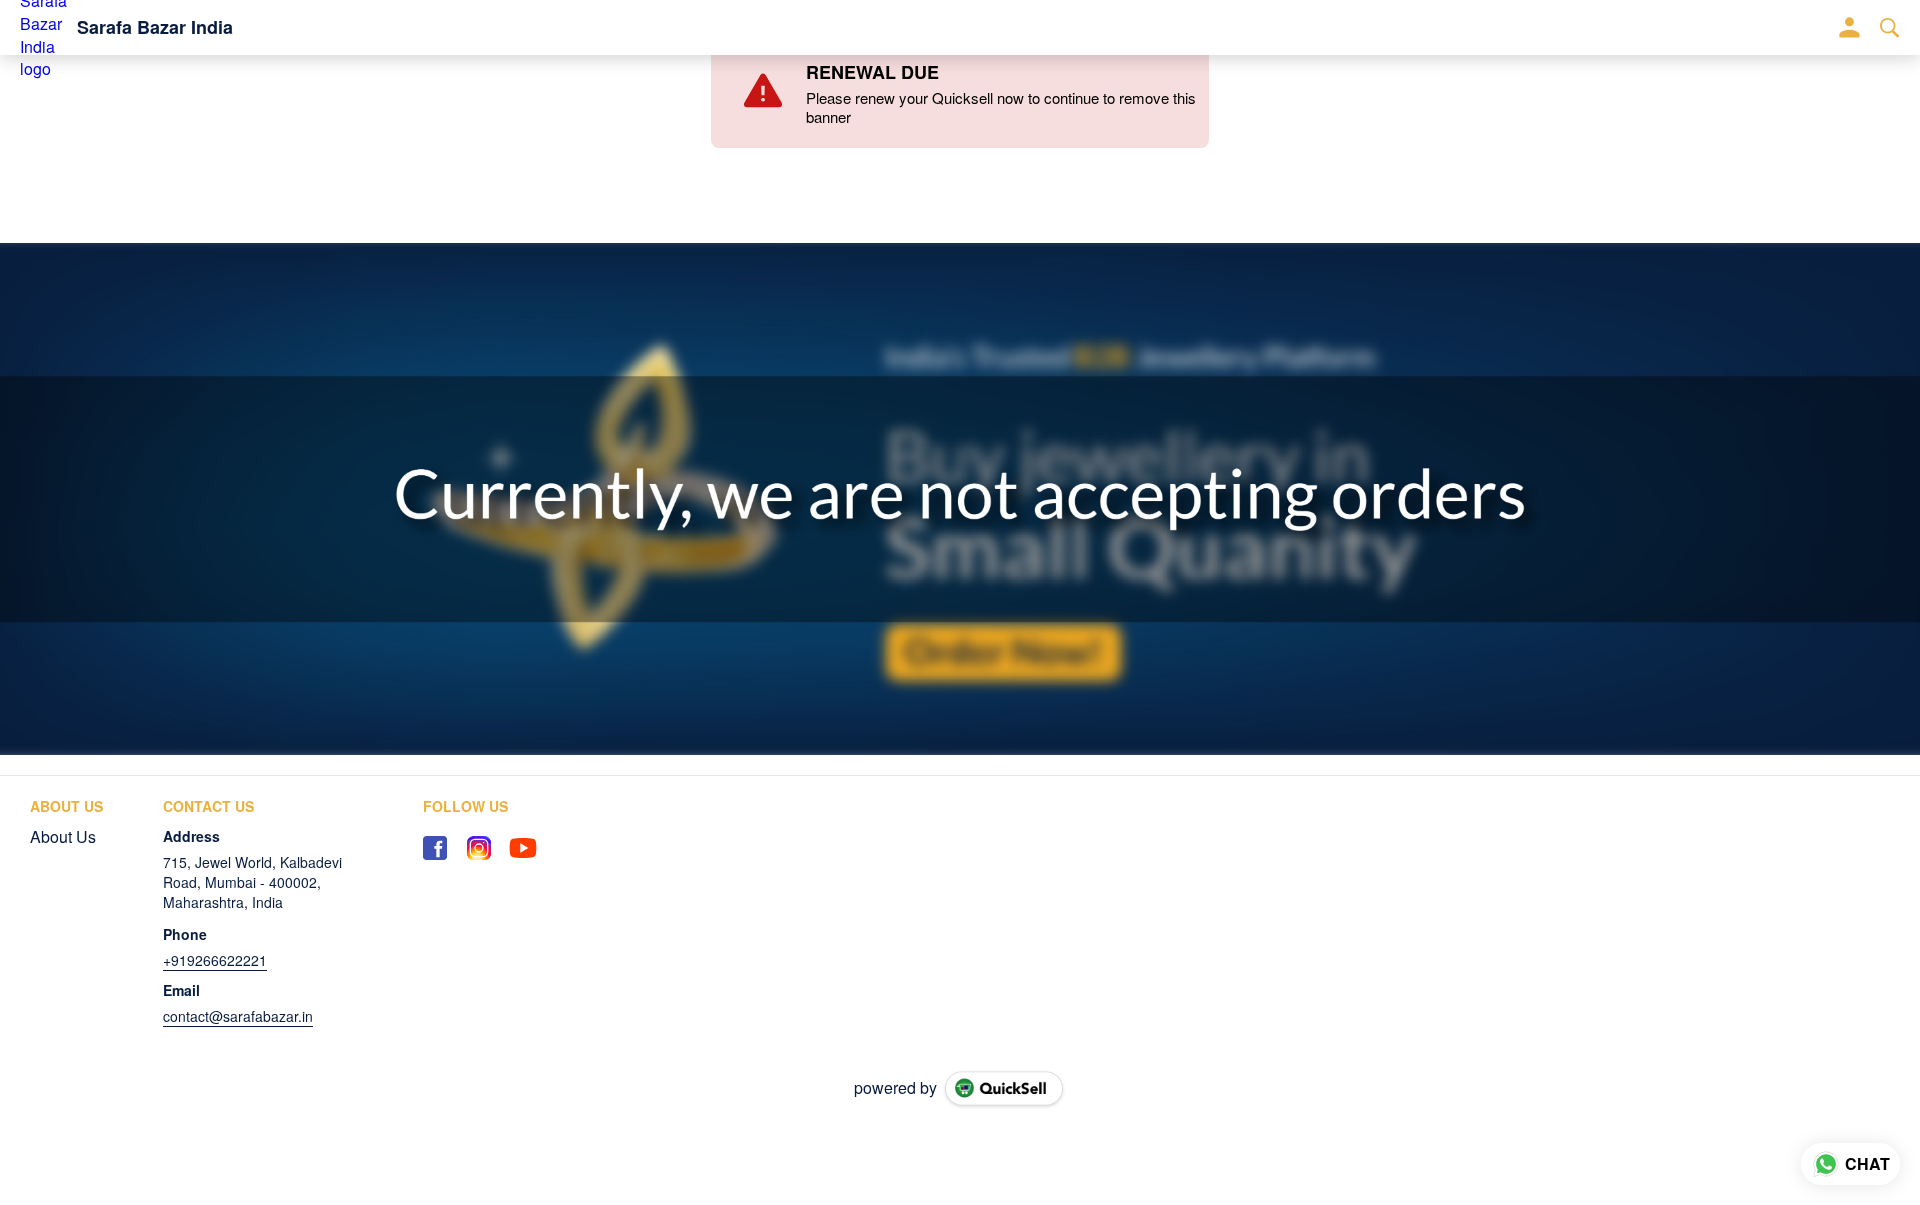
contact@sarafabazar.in (238, 1016)
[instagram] (479, 848)
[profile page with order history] (1850, 28)
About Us (63, 837)
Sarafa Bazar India (155, 28)
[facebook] (435, 848)
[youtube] (523, 848)
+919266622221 (215, 960)
